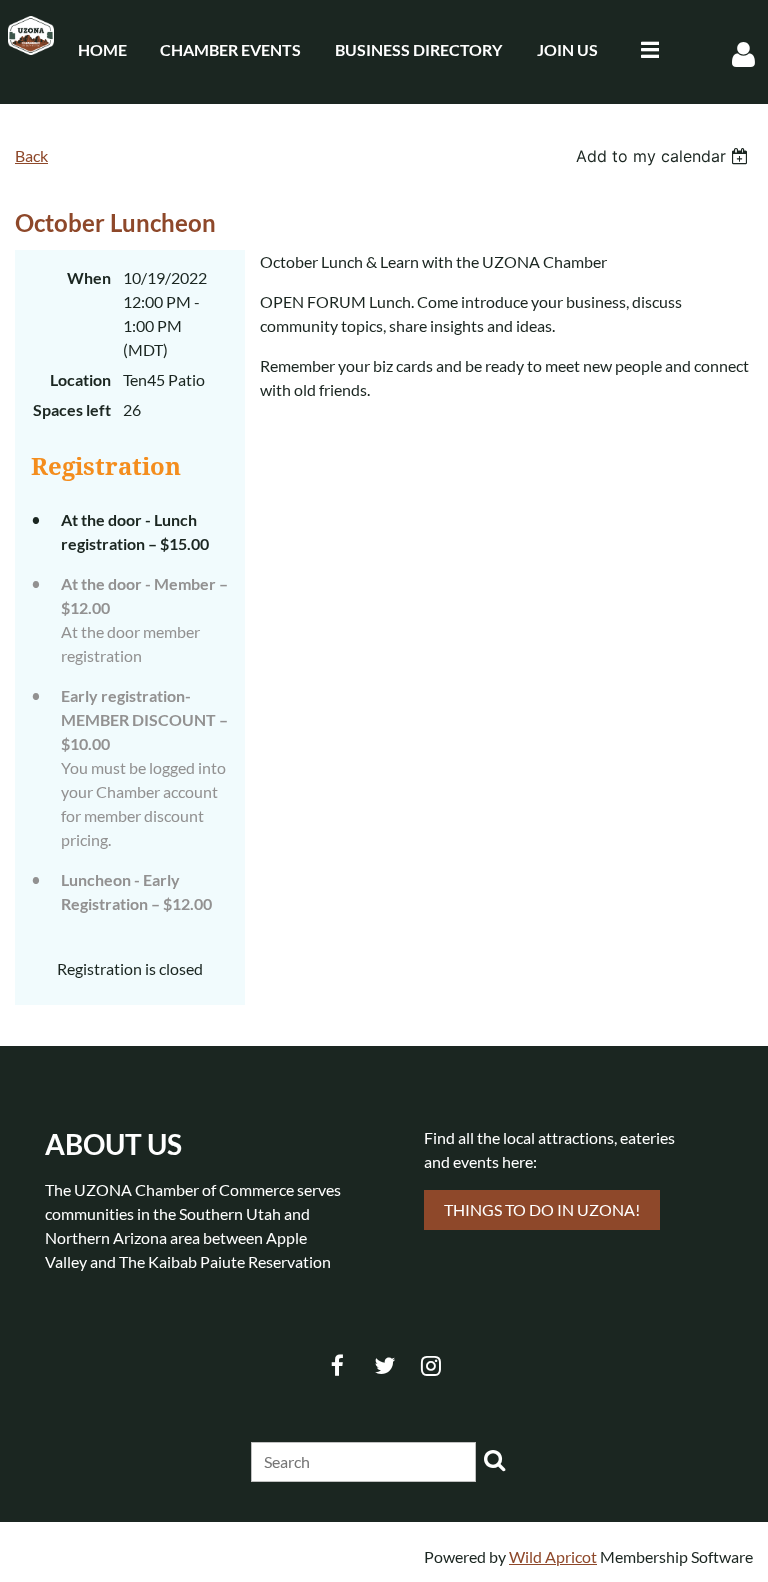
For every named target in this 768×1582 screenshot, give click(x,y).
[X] (384, 1365)
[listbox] (664, 156)
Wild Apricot (553, 1556)
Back (31, 155)
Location (80, 379)
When (89, 277)
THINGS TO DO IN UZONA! (542, 1209)
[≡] (645, 49)
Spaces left (72, 409)
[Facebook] (337, 1365)
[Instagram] (431, 1365)
